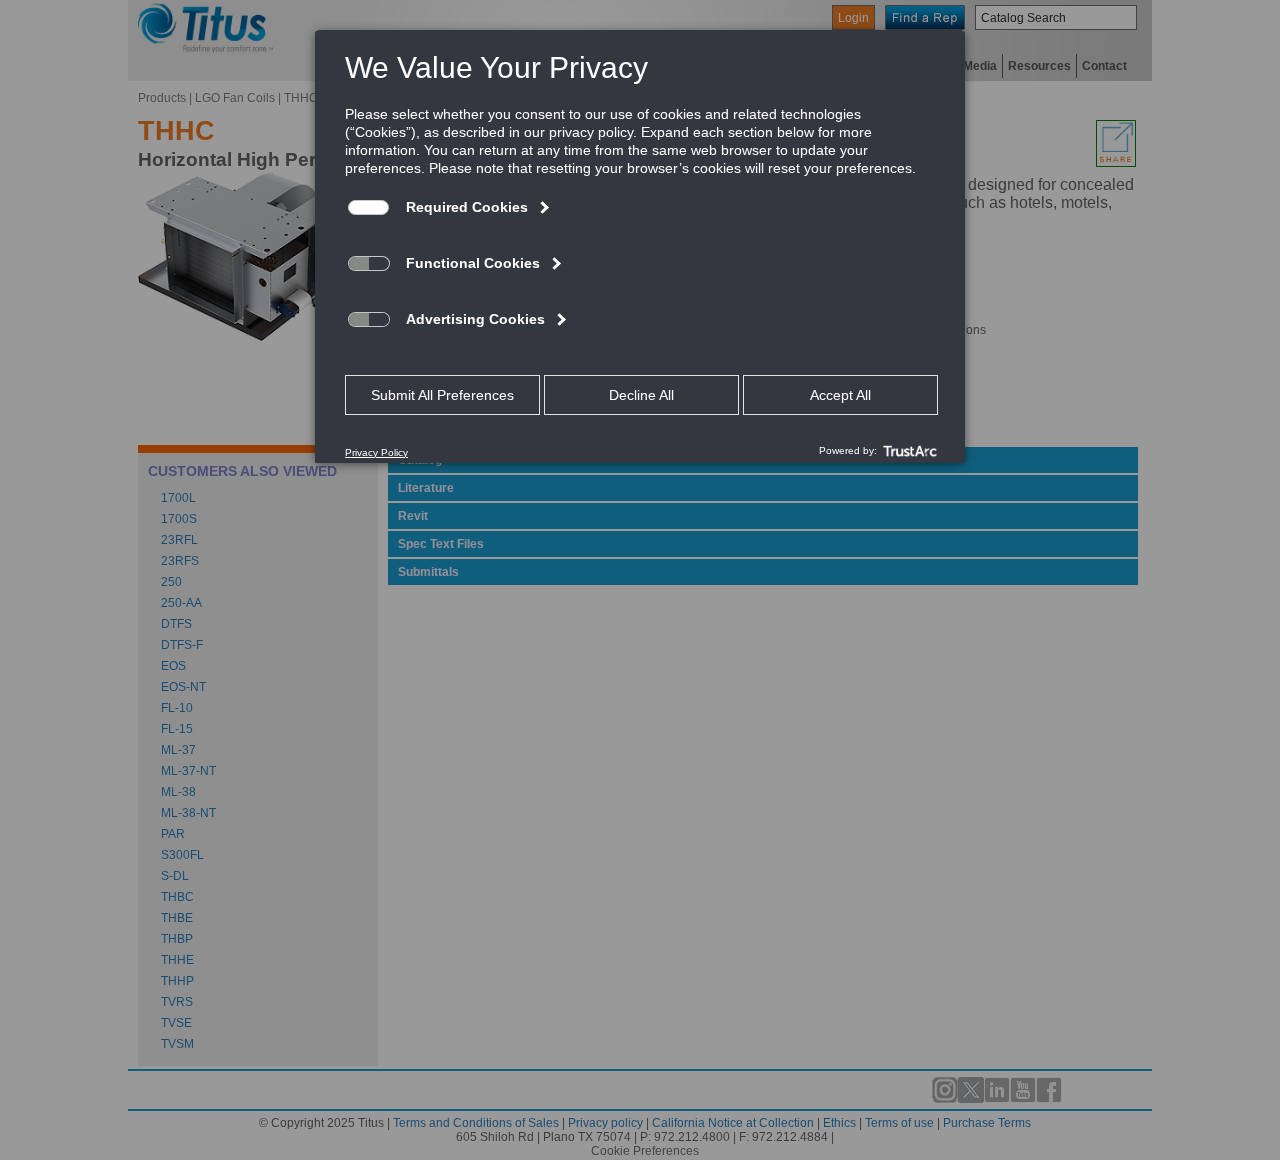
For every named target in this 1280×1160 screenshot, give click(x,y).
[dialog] (640, 246)
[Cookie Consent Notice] (640, 247)
